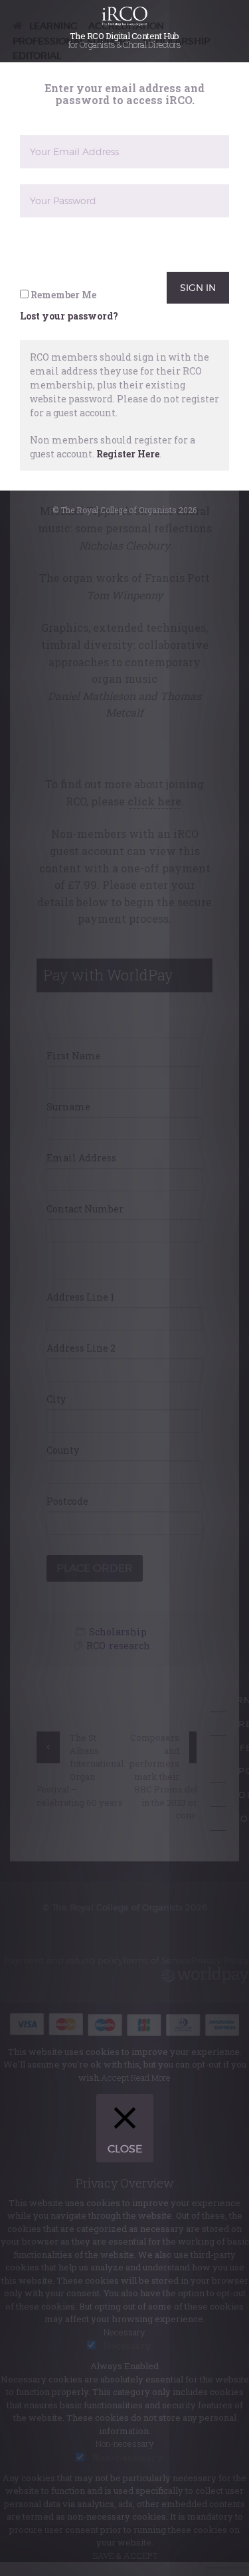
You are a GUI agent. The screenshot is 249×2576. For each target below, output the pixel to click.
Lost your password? (69, 332)
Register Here (128, 470)
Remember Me (62, 311)
